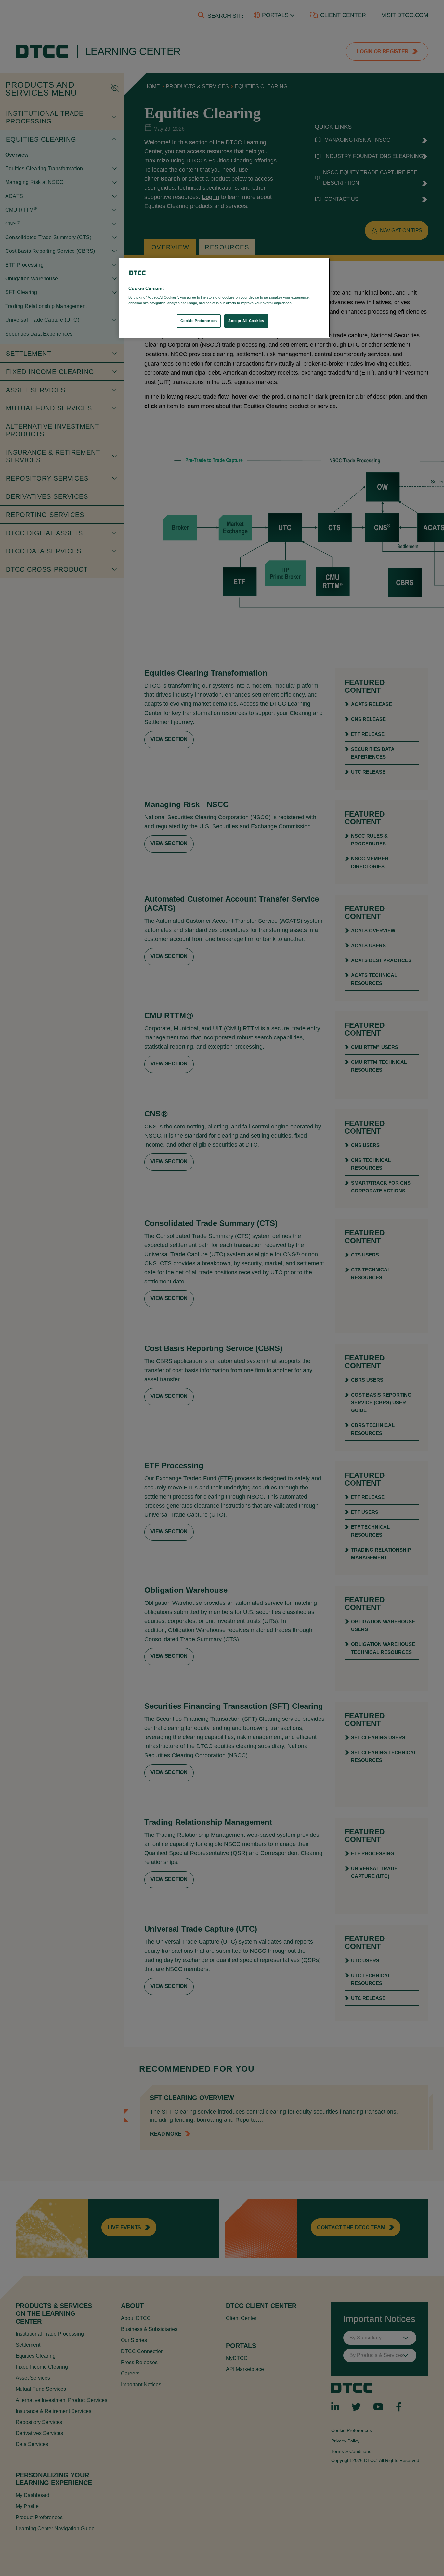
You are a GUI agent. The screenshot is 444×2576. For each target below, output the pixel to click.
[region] (224, 298)
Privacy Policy (307, 303)
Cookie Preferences (199, 321)
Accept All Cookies (246, 321)
